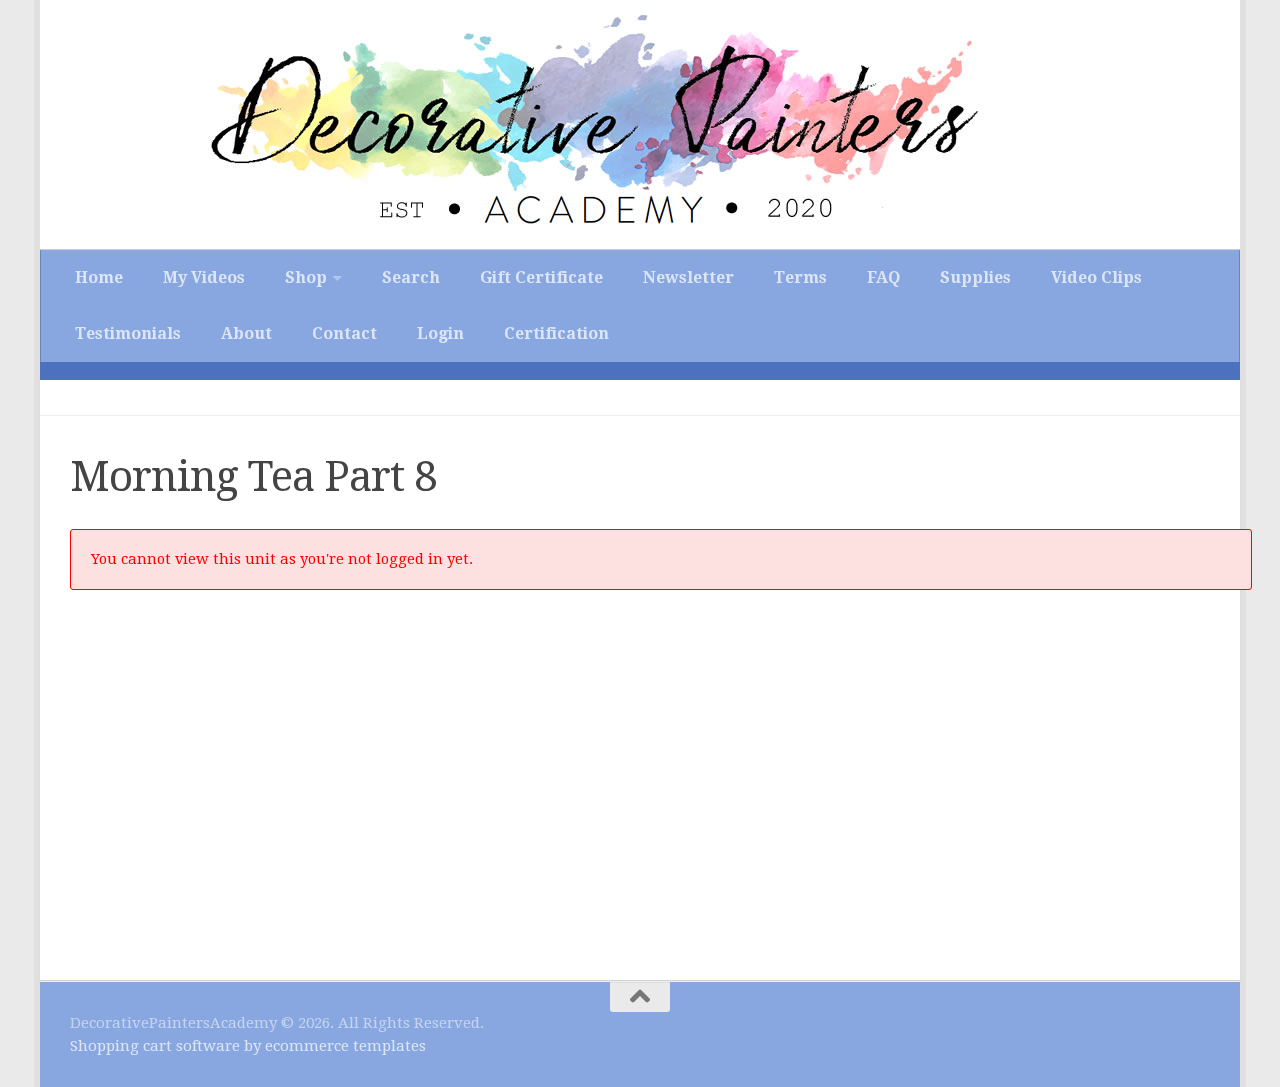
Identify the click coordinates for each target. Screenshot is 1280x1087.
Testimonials (128, 333)
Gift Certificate (541, 277)
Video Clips (1096, 277)
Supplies (975, 277)
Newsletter (688, 277)
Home (99, 277)
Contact (344, 333)
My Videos (204, 277)
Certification (556, 333)
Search (411, 277)
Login (440, 333)
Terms (800, 277)
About (246, 333)
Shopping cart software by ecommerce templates (248, 1046)
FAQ (883, 277)
